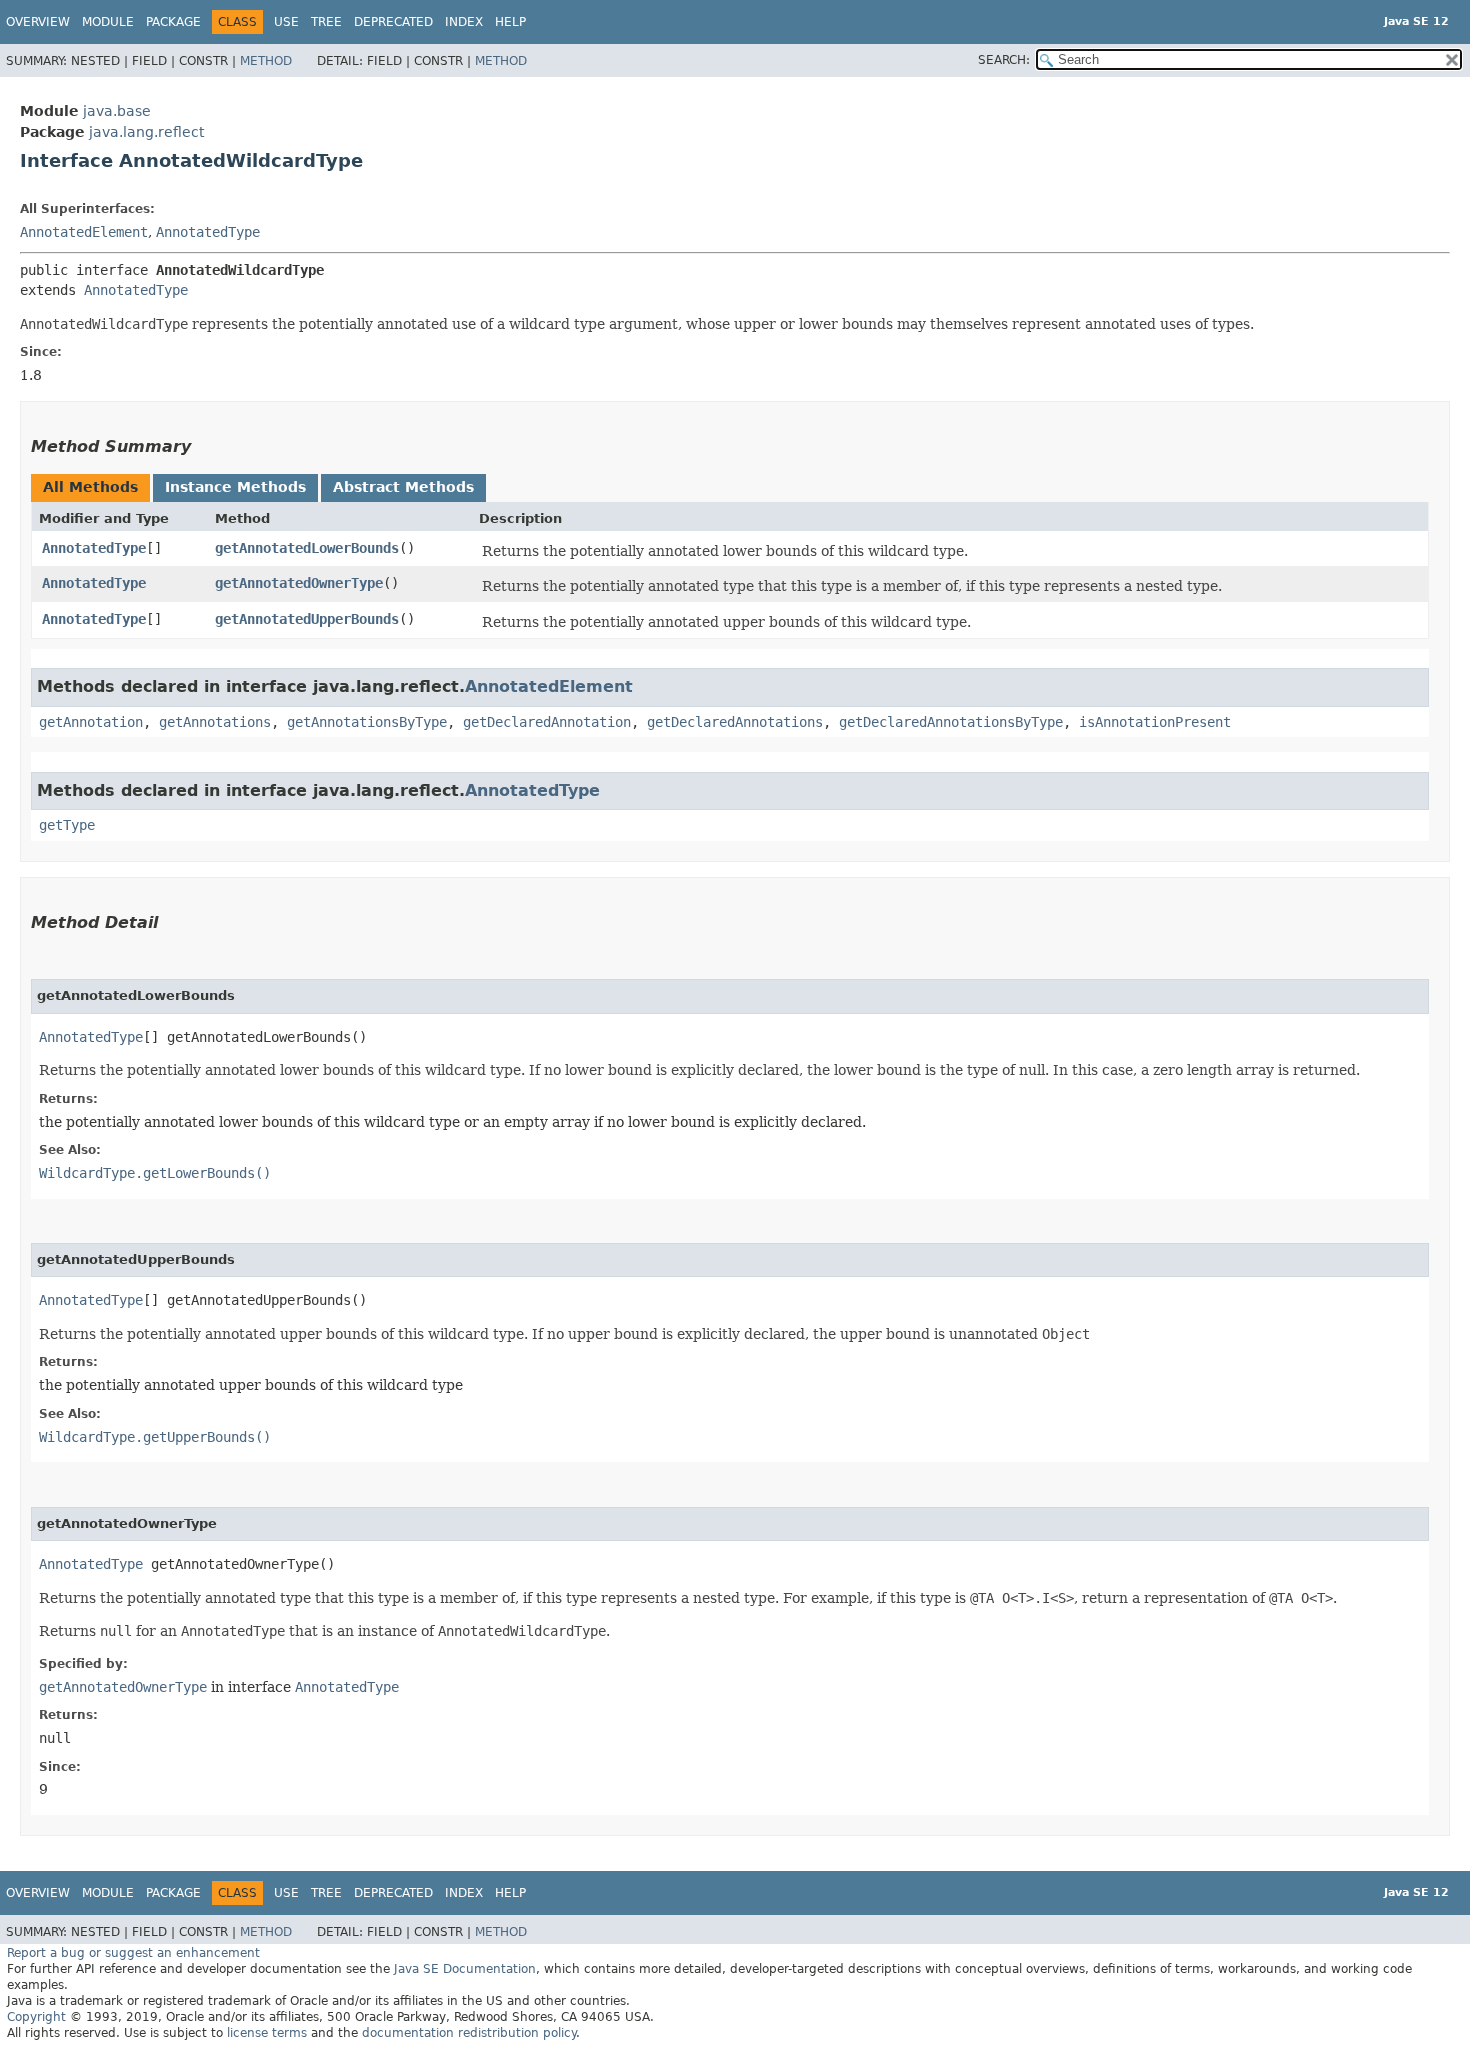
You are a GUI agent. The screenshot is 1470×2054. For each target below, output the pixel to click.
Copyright (36, 2017)
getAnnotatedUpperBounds (307, 619)
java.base (117, 111)
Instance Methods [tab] (235, 487)
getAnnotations (215, 722)
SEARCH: (1004, 60)
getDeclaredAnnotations (735, 722)
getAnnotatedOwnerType (299, 583)
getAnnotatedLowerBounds (307, 548)
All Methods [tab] (90, 487)
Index (464, 22)
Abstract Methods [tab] (403, 487)
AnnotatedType (208, 232)
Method (266, 61)
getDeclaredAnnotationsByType (951, 722)
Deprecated (393, 22)
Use (286, 22)
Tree (326, 22)
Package (173, 22)
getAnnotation (91, 722)
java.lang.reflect (146, 132)
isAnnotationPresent (1155, 722)
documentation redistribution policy (469, 2033)
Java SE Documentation (465, 1969)
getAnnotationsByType (367, 722)
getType (67, 825)
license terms (267, 2033)
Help (510, 22)
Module (108, 22)
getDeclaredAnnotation (547, 722)
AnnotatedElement (84, 232)
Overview (38, 22)
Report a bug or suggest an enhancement (133, 1953)
